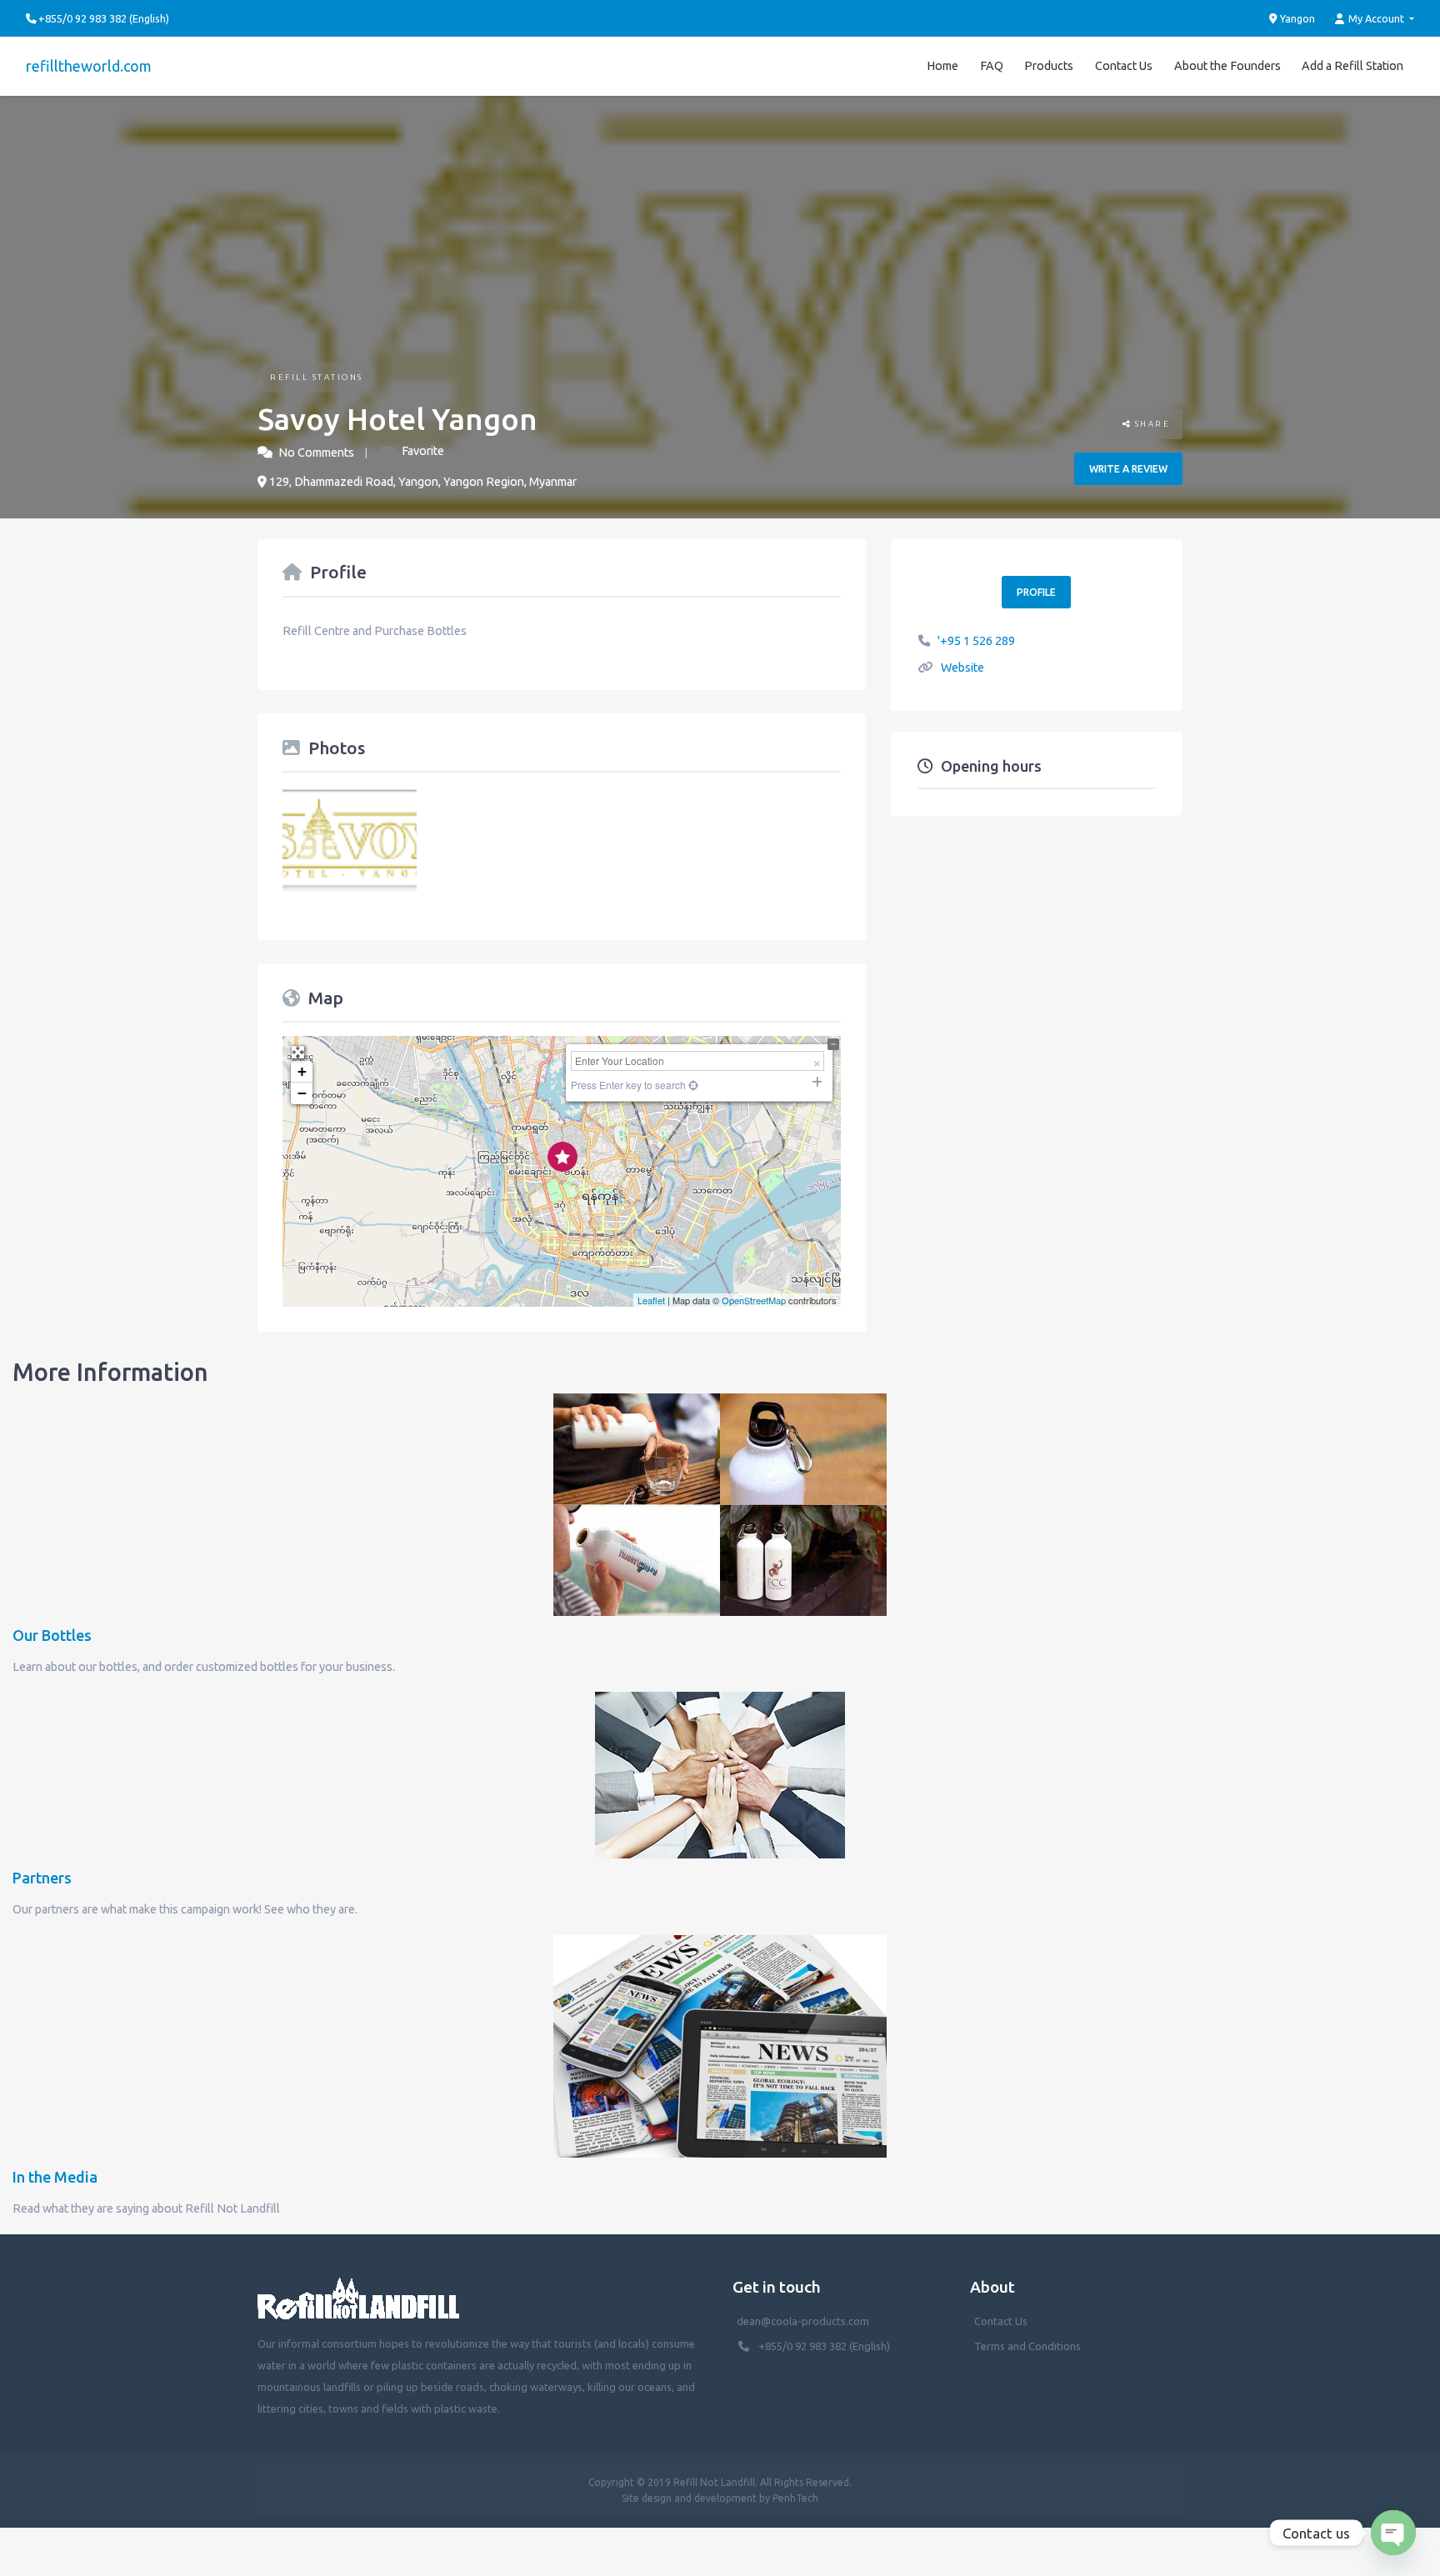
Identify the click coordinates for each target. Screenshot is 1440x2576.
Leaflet (651, 1300)
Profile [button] (1036, 592)
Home (942, 66)
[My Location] (692, 1085)
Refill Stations (317, 377)
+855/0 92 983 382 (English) (824, 2346)
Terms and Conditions (1027, 2346)
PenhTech (795, 2498)
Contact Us (1124, 66)
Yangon (1296, 18)
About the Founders (1227, 66)
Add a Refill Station (1352, 66)
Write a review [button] (1128, 469)
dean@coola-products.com (804, 2321)
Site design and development (689, 2498)
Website (962, 668)
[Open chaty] (1393, 2533)
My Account (1376, 18)
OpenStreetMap (754, 1300)
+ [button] (302, 1071)
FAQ (992, 66)
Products (1049, 66)
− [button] (302, 1093)
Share (1150, 424)
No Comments (316, 453)
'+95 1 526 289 (976, 641)
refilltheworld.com (89, 66)
